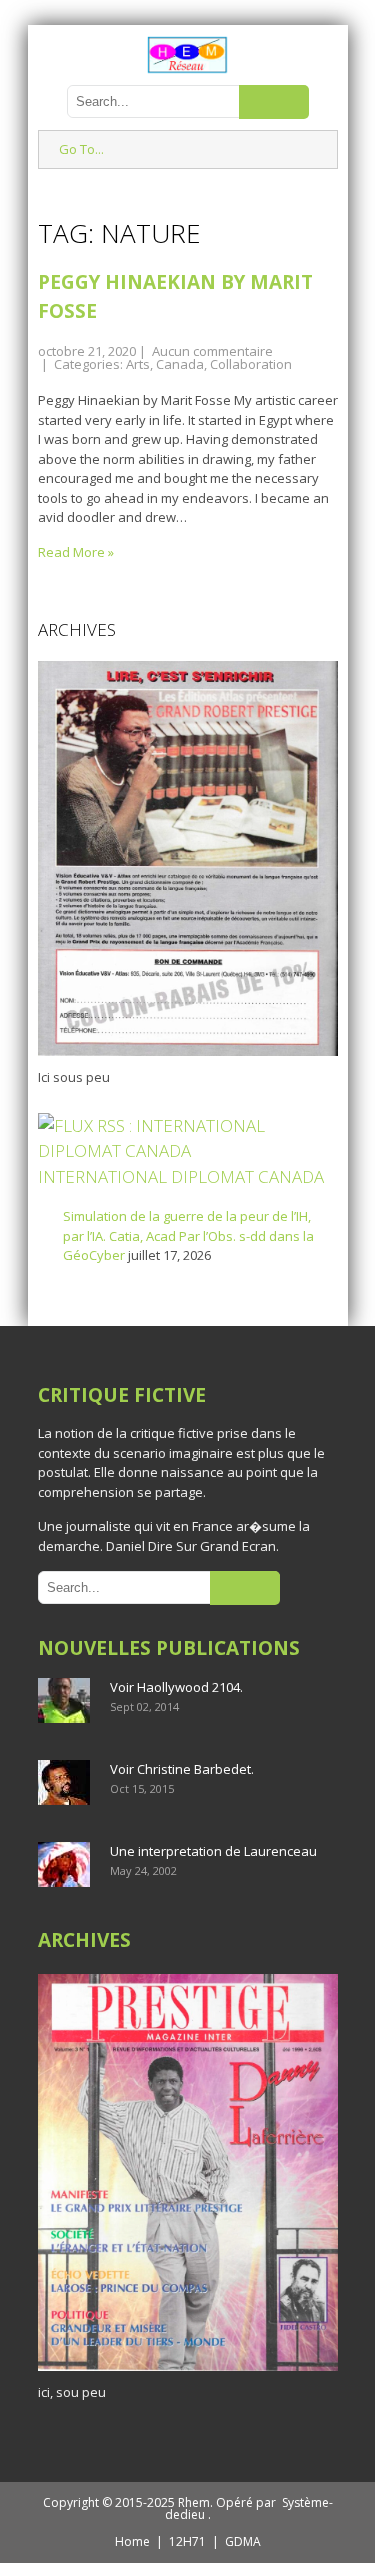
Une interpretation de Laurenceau (213, 1851)
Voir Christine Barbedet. (182, 1769)
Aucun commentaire (212, 351)
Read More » (76, 552)
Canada (180, 364)
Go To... (81, 149)
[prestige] (188, 2371)
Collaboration (251, 364)
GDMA (243, 2541)
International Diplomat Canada (181, 1176)
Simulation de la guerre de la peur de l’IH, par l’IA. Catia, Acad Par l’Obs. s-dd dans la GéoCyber (188, 1235)
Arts (138, 364)
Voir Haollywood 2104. (176, 1687)
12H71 (187, 2541)
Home (132, 2541)
